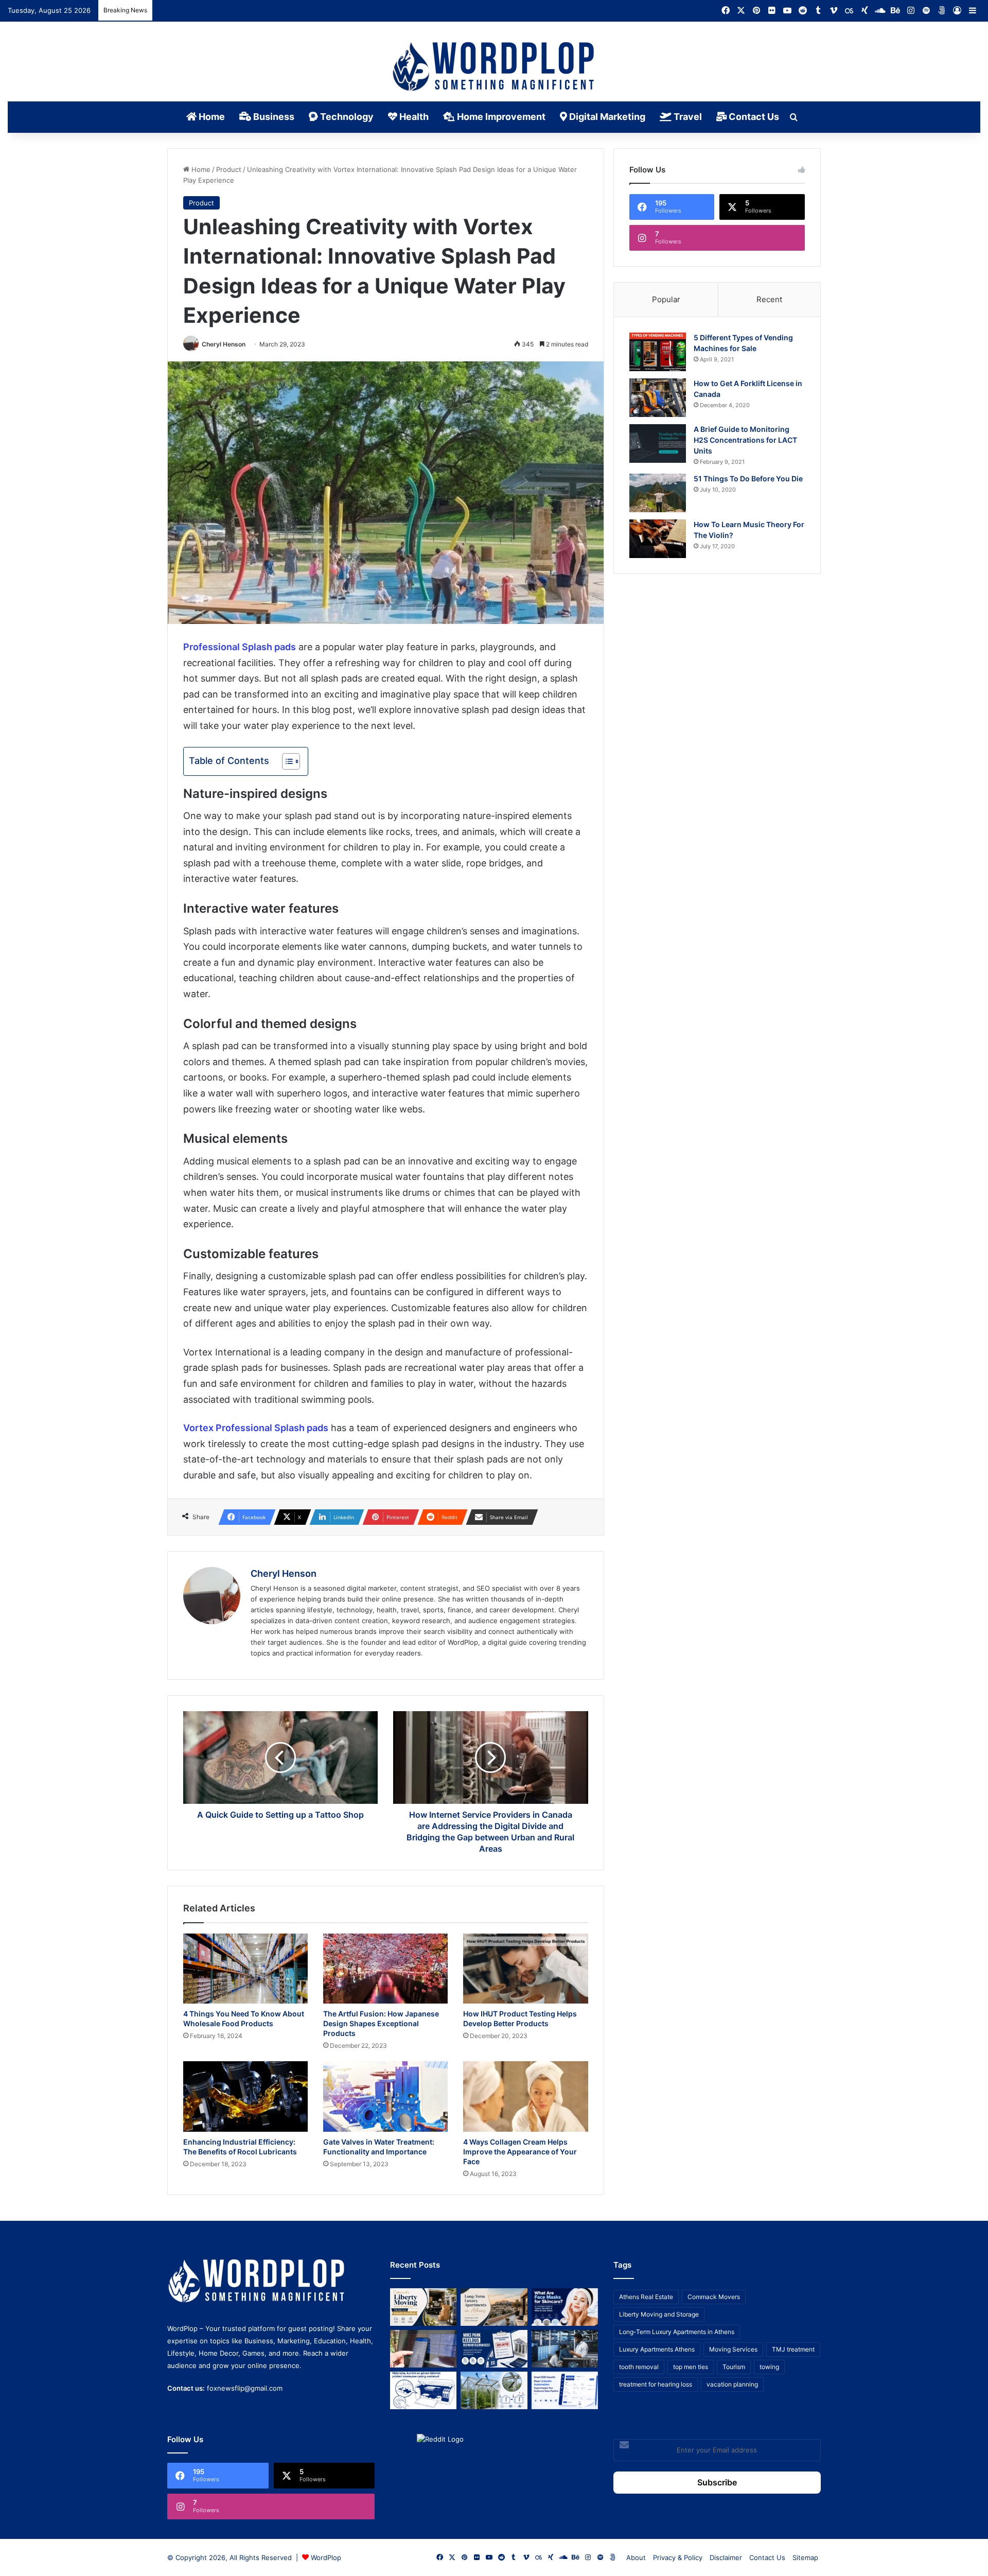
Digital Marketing (606, 117)
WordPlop (326, 2557)
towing (769, 2367)
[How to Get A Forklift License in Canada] (658, 398)
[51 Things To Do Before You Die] (658, 493)
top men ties (691, 2367)
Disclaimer (726, 2557)
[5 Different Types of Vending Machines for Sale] (658, 352)
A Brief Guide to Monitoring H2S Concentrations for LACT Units (745, 440)
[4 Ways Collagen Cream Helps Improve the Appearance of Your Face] (525, 2096)
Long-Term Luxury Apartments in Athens (677, 2332)
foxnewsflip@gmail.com (245, 2388)
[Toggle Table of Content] (286, 761)
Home (211, 117)
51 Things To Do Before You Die (748, 478)
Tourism (734, 2367)
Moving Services (733, 2349)
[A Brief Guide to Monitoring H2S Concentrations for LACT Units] (658, 443)
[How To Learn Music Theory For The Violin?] (658, 539)
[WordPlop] (494, 67)
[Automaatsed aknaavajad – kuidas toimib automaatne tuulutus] (494, 2390)
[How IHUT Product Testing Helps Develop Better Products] (525, 1969)
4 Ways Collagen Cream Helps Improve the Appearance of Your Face (520, 2152)
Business (273, 117)
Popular (666, 299)
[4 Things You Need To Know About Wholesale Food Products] (245, 1969)
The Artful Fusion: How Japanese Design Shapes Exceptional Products (381, 2023)
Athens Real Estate (646, 2297)
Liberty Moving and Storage (659, 2314)
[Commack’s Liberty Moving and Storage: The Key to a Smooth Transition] (423, 2307)
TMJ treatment (793, 2349)
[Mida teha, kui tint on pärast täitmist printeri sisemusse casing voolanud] (423, 2390)
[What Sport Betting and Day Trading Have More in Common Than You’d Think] (423, 2349)
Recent (769, 299)
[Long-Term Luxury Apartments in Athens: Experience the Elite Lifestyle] (494, 2307)
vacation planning (732, 2384)
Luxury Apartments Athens (657, 2349)
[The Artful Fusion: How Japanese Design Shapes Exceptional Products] (385, 1969)
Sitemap (805, 2557)
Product (229, 169)
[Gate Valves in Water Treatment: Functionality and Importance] (385, 2096)
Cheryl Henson (224, 344)
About (636, 2557)
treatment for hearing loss (656, 2384)
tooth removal (639, 2367)
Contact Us (753, 117)
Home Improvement (500, 117)
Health (413, 117)
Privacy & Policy (678, 2557)
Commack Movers (714, 2297)
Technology (346, 117)
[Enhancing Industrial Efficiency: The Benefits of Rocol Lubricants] (245, 2096)
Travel (687, 117)
